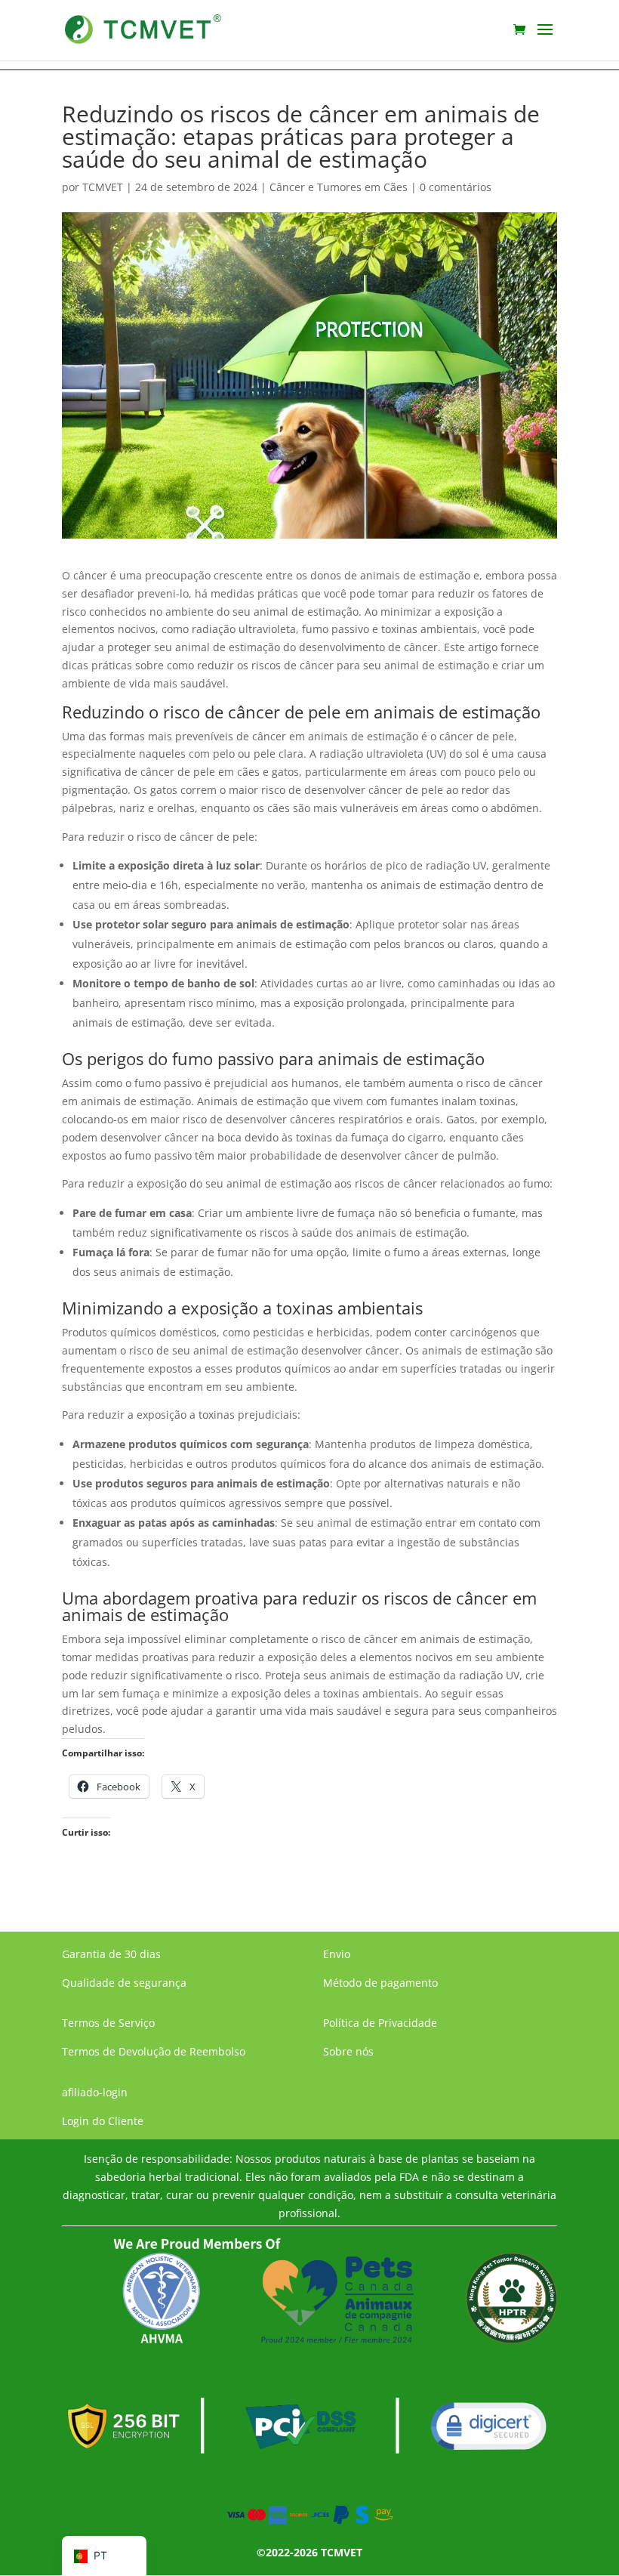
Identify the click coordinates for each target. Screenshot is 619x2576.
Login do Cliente (103, 2121)
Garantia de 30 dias (111, 1954)
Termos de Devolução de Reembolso (154, 2051)
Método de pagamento (380, 1983)
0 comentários (456, 187)
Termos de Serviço (108, 2023)
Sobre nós (348, 2051)
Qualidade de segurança (124, 1983)
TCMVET (103, 187)
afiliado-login (95, 2092)
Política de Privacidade (380, 2023)
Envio (337, 1954)
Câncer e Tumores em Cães (339, 187)
